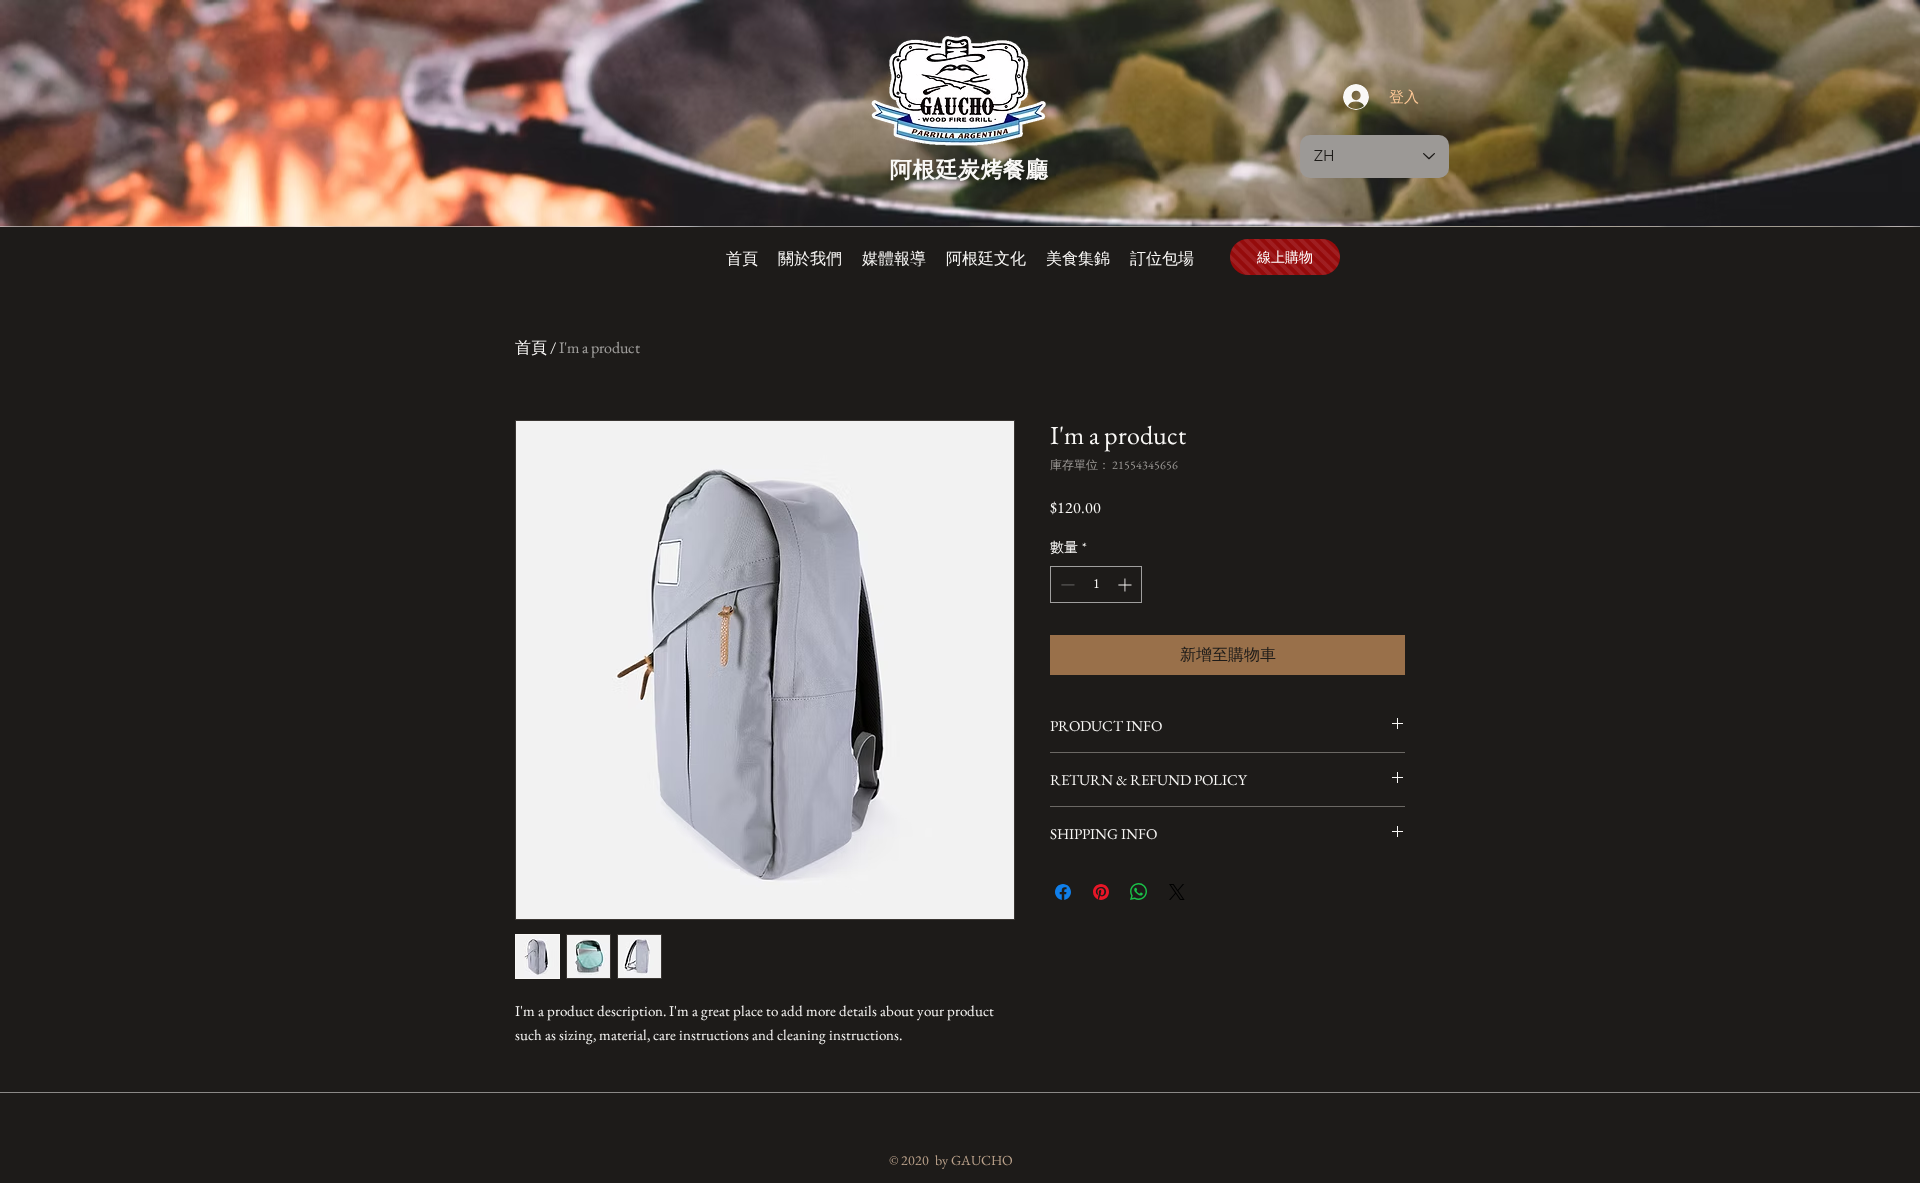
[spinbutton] (1096, 584)
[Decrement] (1065, 584)
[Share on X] (1177, 892)
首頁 (531, 347)
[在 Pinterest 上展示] (1101, 892)
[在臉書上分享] (1063, 892)
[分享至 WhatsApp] (1139, 892)
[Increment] (1126, 584)
